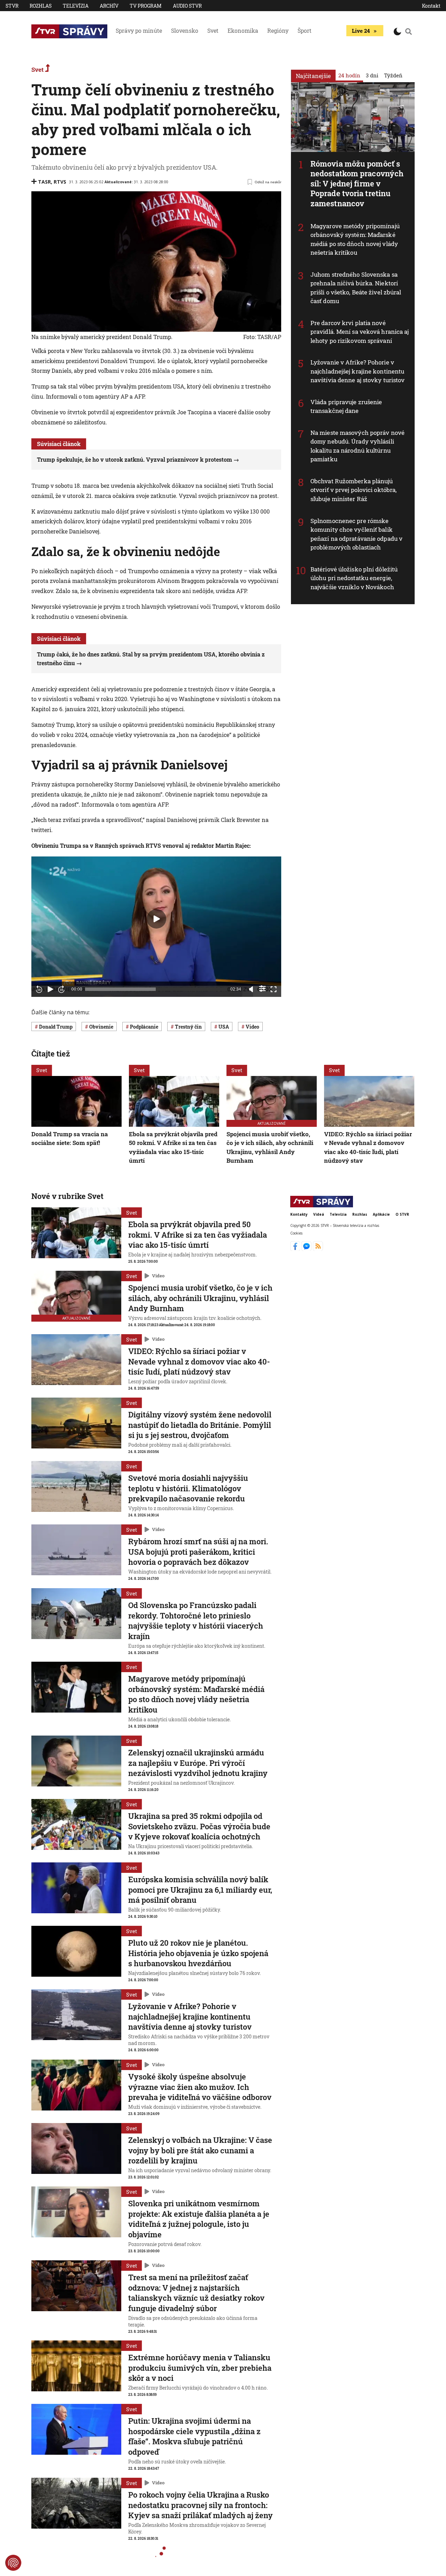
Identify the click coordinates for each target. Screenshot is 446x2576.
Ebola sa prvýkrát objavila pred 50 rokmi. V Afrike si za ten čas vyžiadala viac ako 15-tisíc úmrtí (173, 1147)
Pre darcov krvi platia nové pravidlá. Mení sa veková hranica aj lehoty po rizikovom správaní (360, 332)
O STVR (402, 1214)
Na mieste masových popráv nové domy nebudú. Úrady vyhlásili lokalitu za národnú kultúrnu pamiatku (357, 446)
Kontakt (431, 6)
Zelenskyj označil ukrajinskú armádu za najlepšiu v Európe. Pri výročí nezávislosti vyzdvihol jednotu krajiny (198, 1763)
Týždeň (393, 75)
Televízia (76, 6)
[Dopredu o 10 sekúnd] (61, 989)
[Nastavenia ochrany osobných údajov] (13, 2563)
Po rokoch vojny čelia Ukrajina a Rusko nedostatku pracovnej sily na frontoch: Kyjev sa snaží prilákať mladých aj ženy (201, 2505)
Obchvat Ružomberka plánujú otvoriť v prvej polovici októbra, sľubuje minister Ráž (353, 490)
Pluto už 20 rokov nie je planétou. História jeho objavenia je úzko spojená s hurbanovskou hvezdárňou (198, 1953)
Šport (305, 30)
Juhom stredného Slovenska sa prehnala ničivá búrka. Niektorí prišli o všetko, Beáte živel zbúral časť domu (356, 288)
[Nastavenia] (262, 989)
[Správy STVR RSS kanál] (318, 1249)
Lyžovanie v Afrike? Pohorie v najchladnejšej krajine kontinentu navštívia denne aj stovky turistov (357, 371)
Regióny (278, 30)
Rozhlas (41, 6)
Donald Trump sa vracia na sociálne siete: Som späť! (70, 1139)
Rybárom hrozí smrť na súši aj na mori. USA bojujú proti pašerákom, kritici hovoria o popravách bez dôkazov (198, 1552)
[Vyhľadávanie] (409, 31)
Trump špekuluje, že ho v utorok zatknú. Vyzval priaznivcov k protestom (134, 459)
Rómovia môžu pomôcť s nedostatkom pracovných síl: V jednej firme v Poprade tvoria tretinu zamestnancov (357, 183)
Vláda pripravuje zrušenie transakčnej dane (346, 406)
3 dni (372, 75)
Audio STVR (187, 6)
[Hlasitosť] (251, 989)
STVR (12, 6)
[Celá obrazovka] (274, 989)
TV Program (146, 6)
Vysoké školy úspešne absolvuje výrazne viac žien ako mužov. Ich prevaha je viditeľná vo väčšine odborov (200, 2087)
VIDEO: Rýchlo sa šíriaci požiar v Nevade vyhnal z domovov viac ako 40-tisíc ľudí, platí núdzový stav (368, 1147)
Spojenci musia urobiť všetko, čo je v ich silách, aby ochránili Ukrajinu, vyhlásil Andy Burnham (270, 1147)
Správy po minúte (139, 30)
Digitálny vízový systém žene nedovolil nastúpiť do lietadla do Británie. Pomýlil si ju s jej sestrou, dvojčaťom (200, 1425)
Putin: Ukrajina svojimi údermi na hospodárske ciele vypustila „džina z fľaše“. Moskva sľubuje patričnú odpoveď (194, 2436)
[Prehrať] (50, 989)
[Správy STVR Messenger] (307, 1249)
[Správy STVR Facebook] (296, 1249)
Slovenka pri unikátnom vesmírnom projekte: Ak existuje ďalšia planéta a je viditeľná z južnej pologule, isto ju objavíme (199, 2219)
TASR (44, 182)
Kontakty (299, 1214)
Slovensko (185, 30)
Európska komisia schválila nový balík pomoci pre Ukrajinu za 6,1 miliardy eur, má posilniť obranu (200, 1890)
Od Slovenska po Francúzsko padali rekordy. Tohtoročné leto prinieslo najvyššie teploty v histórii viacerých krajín (196, 1621)
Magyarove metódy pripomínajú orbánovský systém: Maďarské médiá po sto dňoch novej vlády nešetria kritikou (355, 239)
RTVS (60, 182)
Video (158, 1276)
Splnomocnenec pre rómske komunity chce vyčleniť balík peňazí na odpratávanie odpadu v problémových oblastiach (356, 534)
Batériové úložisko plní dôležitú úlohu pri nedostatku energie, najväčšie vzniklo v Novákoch (354, 578)
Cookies (296, 1233)
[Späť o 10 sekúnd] (39, 989)
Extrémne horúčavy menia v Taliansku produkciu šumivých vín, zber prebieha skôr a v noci (200, 2368)
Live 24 (361, 31)
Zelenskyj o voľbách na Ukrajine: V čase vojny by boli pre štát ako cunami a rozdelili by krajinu (200, 2150)
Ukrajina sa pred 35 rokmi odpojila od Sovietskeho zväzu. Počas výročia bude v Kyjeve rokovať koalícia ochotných (199, 1826)
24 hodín (349, 75)
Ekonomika (243, 30)
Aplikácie (381, 1214)
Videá (319, 1214)
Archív (109, 6)
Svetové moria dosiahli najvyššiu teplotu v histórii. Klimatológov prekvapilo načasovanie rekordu (188, 1488)
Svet (213, 30)
